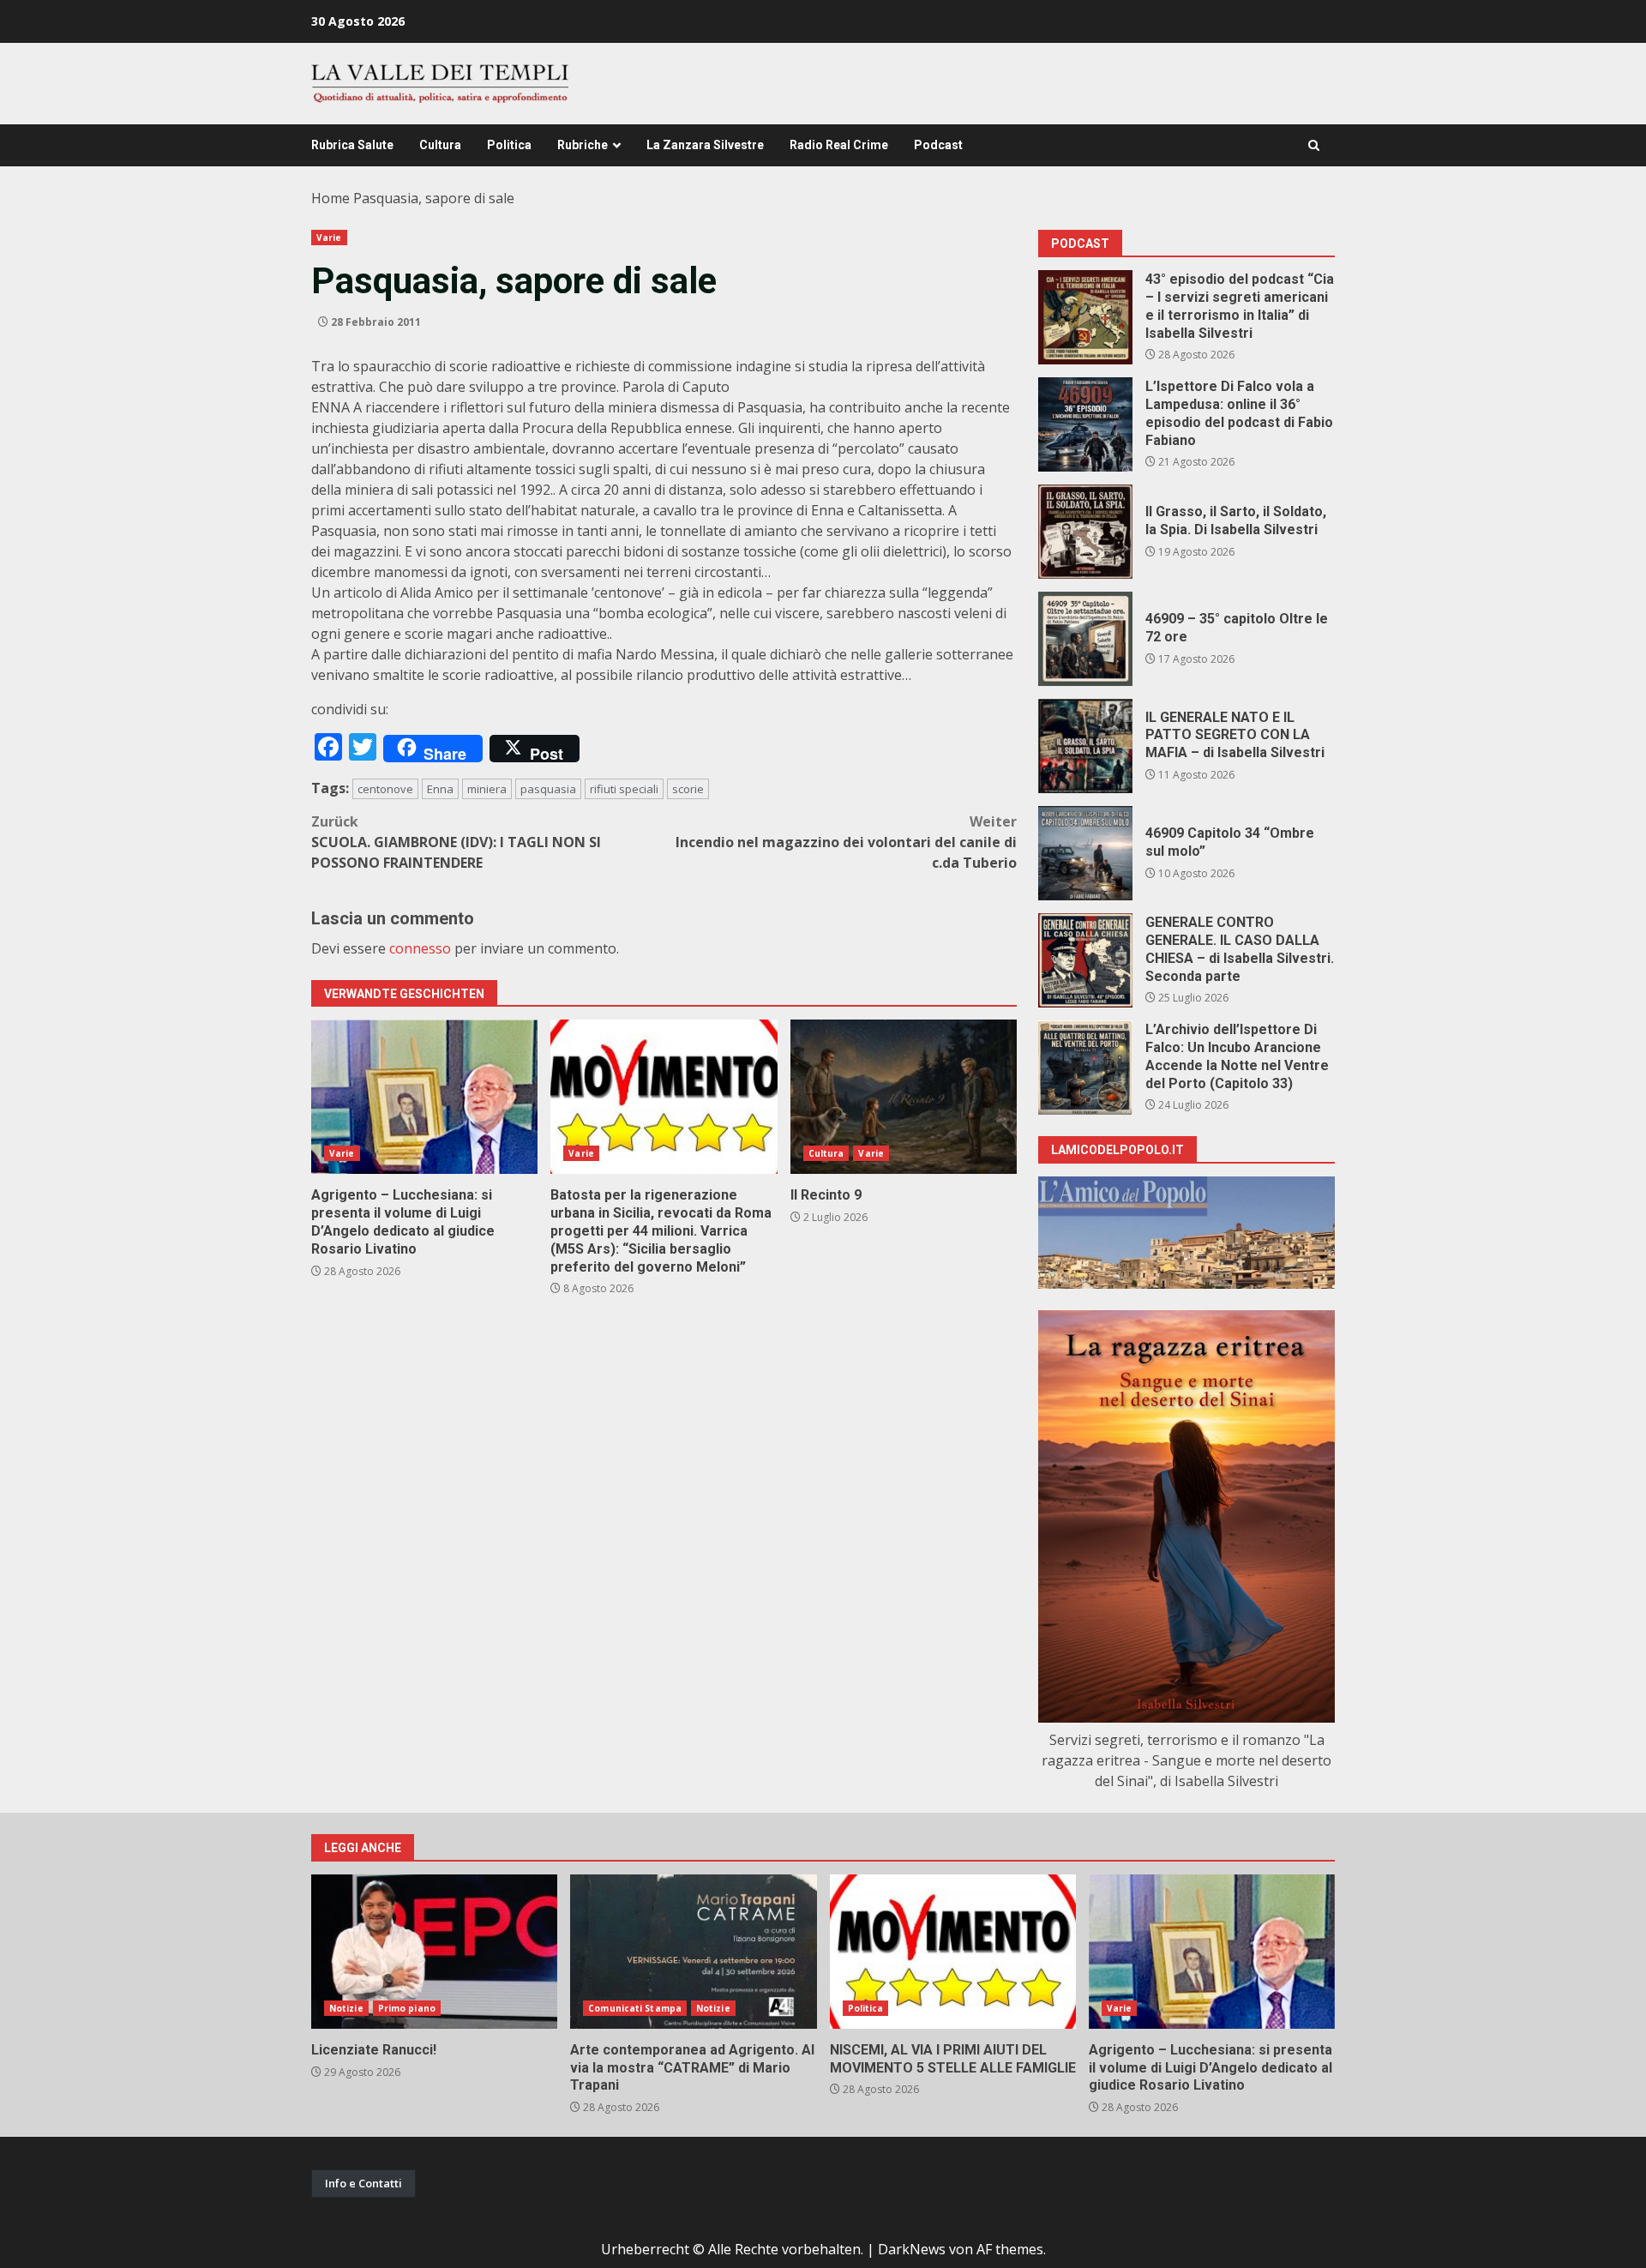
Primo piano (407, 2008)
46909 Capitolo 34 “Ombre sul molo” (1085, 853)
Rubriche (583, 145)
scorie (688, 789)
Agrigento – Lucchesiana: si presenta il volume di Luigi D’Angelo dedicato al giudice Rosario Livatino (424, 1097)
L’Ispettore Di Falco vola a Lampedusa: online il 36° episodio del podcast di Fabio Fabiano (1085, 424)
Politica (509, 145)
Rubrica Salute (352, 145)
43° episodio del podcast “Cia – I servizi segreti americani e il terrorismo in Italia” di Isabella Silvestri (1085, 317)
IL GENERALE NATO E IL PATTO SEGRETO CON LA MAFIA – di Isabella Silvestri (1085, 746)
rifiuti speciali (624, 789)
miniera (487, 789)
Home (330, 198)
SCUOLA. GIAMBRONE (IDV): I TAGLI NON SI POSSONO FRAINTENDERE (456, 842)
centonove (385, 789)
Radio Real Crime (839, 145)
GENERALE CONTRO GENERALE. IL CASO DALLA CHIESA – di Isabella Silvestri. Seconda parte (1085, 960)
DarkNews (912, 2249)
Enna (440, 789)
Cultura (440, 145)
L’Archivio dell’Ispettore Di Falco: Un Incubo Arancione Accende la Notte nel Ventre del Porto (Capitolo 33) (1085, 1068)
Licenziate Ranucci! (434, 1952)
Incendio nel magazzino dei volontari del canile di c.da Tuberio (846, 842)
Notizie (346, 2008)
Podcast (938, 145)
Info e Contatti (363, 2183)
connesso (420, 948)
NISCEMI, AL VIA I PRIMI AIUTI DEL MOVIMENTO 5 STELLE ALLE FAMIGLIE (953, 1952)
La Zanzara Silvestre (705, 145)
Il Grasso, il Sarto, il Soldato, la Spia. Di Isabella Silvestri (1085, 532)
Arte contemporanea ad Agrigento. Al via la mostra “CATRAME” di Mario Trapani (693, 1952)
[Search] (1314, 145)
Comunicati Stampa (635, 2008)
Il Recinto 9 (904, 1097)
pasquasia (548, 789)
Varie (329, 238)
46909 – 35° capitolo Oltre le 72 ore (1085, 639)
